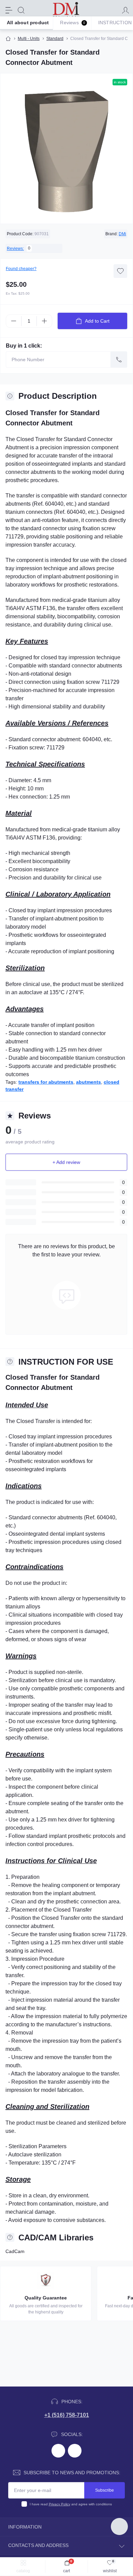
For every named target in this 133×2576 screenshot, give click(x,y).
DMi (122, 234)
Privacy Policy (60, 2504)
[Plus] (44, 321)
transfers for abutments (46, 1082)
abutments (88, 1082)
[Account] (125, 10)
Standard (55, 39)
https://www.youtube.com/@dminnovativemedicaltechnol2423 (75, 2451)
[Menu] (9, 10)
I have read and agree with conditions (71, 2504)
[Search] (21, 10)
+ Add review (66, 1162)
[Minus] (14, 321)
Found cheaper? (21, 269)
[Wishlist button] (120, 271)
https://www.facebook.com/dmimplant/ (58, 2451)
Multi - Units (29, 39)
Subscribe (105, 2490)
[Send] (119, 360)
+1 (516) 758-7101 (67, 2415)
